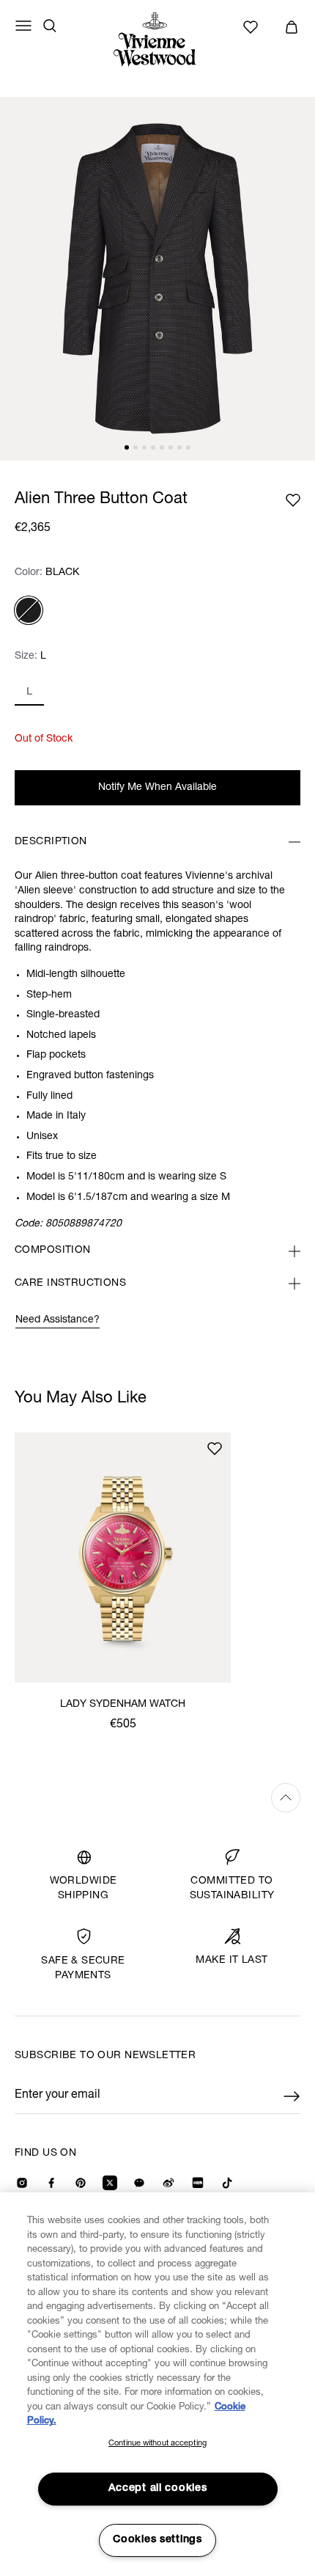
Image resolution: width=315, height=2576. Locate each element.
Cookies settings (157, 2540)
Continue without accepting (157, 2444)
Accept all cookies (158, 2489)
